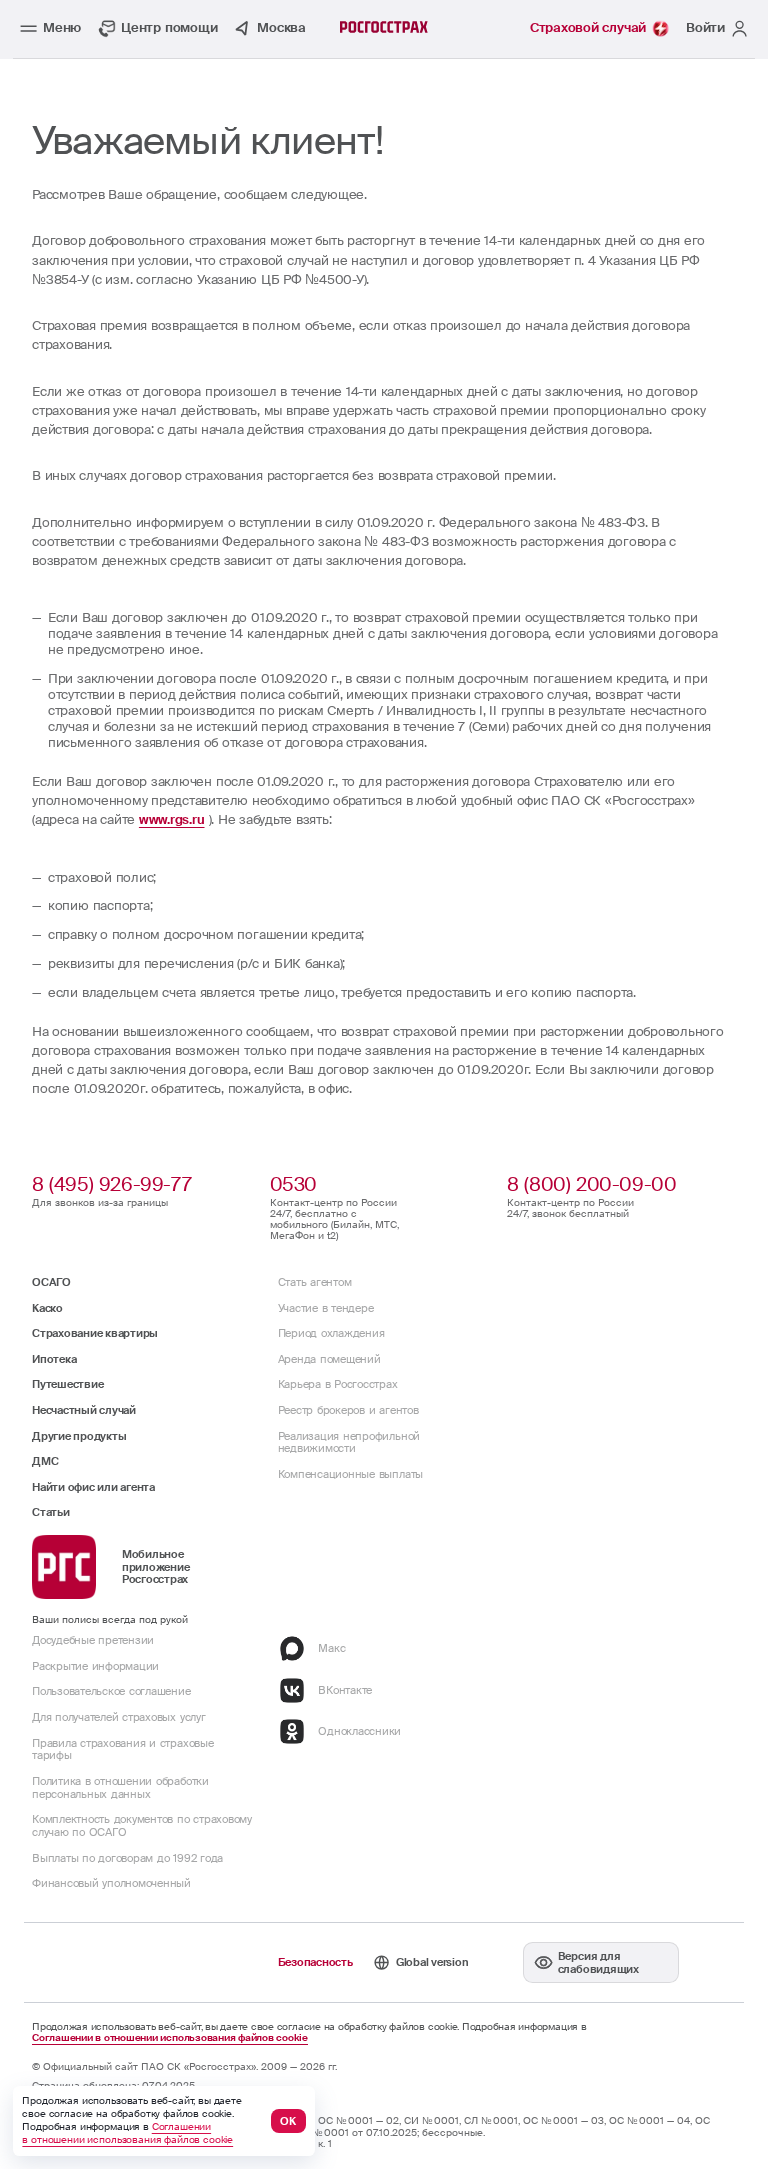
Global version (432, 1962)
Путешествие (67, 1384)
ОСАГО (51, 1282)
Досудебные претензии (93, 1640)
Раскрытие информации (95, 1666)
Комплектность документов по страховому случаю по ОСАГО (142, 1825)
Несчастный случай (84, 1410)
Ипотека (54, 1359)
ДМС (45, 1461)
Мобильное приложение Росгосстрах (156, 1567)
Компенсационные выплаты (350, 1474)
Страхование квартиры (95, 1333)
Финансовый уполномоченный (111, 1883)
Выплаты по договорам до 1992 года (127, 1858)
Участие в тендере (326, 1308)
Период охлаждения (331, 1333)
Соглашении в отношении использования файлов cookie (170, 2038)
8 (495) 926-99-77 (111, 1184)
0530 (293, 1184)
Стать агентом (315, 1282)
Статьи (51, 1512)
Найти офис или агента (93, 1487)
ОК (288, 2121)
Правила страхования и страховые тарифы (123, 1749)
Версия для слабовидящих (598, 1962)
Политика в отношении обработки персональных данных (120, 1787)
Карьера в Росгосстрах (338, 1384)
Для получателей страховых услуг (119, 1717)
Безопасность (315, 1962)
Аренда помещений (329, 1359)
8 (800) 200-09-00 (591, 1184)
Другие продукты (79, 1436)
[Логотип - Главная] (384, 27)
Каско (47, 1308)
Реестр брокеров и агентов (348, 1410)
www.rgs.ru (172, 819)
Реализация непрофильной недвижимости (349, 1442)
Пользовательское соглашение (111, 1691)
